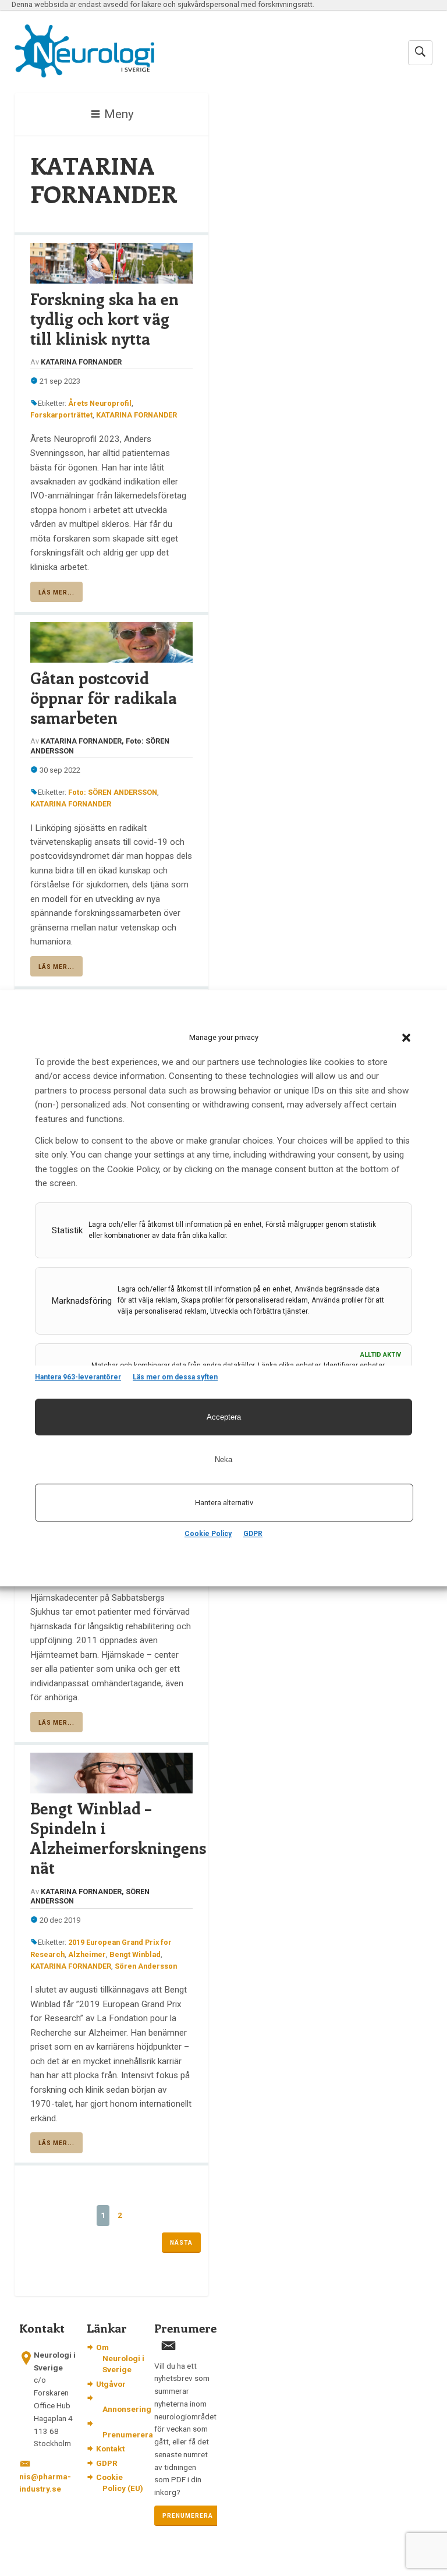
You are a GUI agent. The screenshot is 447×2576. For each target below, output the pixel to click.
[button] (406, 1038)
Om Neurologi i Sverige (120, 2358)
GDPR (253, 1534)
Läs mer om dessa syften (175, 1377)
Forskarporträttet (61, 415)
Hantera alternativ (224, 1503)
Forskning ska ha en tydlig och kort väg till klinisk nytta (104, 319)
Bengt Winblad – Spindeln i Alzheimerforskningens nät (112, 1838)
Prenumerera (128, 2435)
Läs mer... (56, 592)
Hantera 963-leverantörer (78, 1377)
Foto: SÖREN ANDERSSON (113, 792)
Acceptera (224, 1417)
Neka (223, 1459)
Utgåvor (111, 2384)
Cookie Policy (208, 1534)
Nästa (181, 2243)
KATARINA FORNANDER (136, 415)
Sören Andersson (146, 1966)
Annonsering (127, 2409)
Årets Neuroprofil (100, 403)
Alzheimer (87, 1954)
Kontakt (110, 2448)
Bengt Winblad (135, 1954)
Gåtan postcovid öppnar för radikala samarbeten (104, 698)
